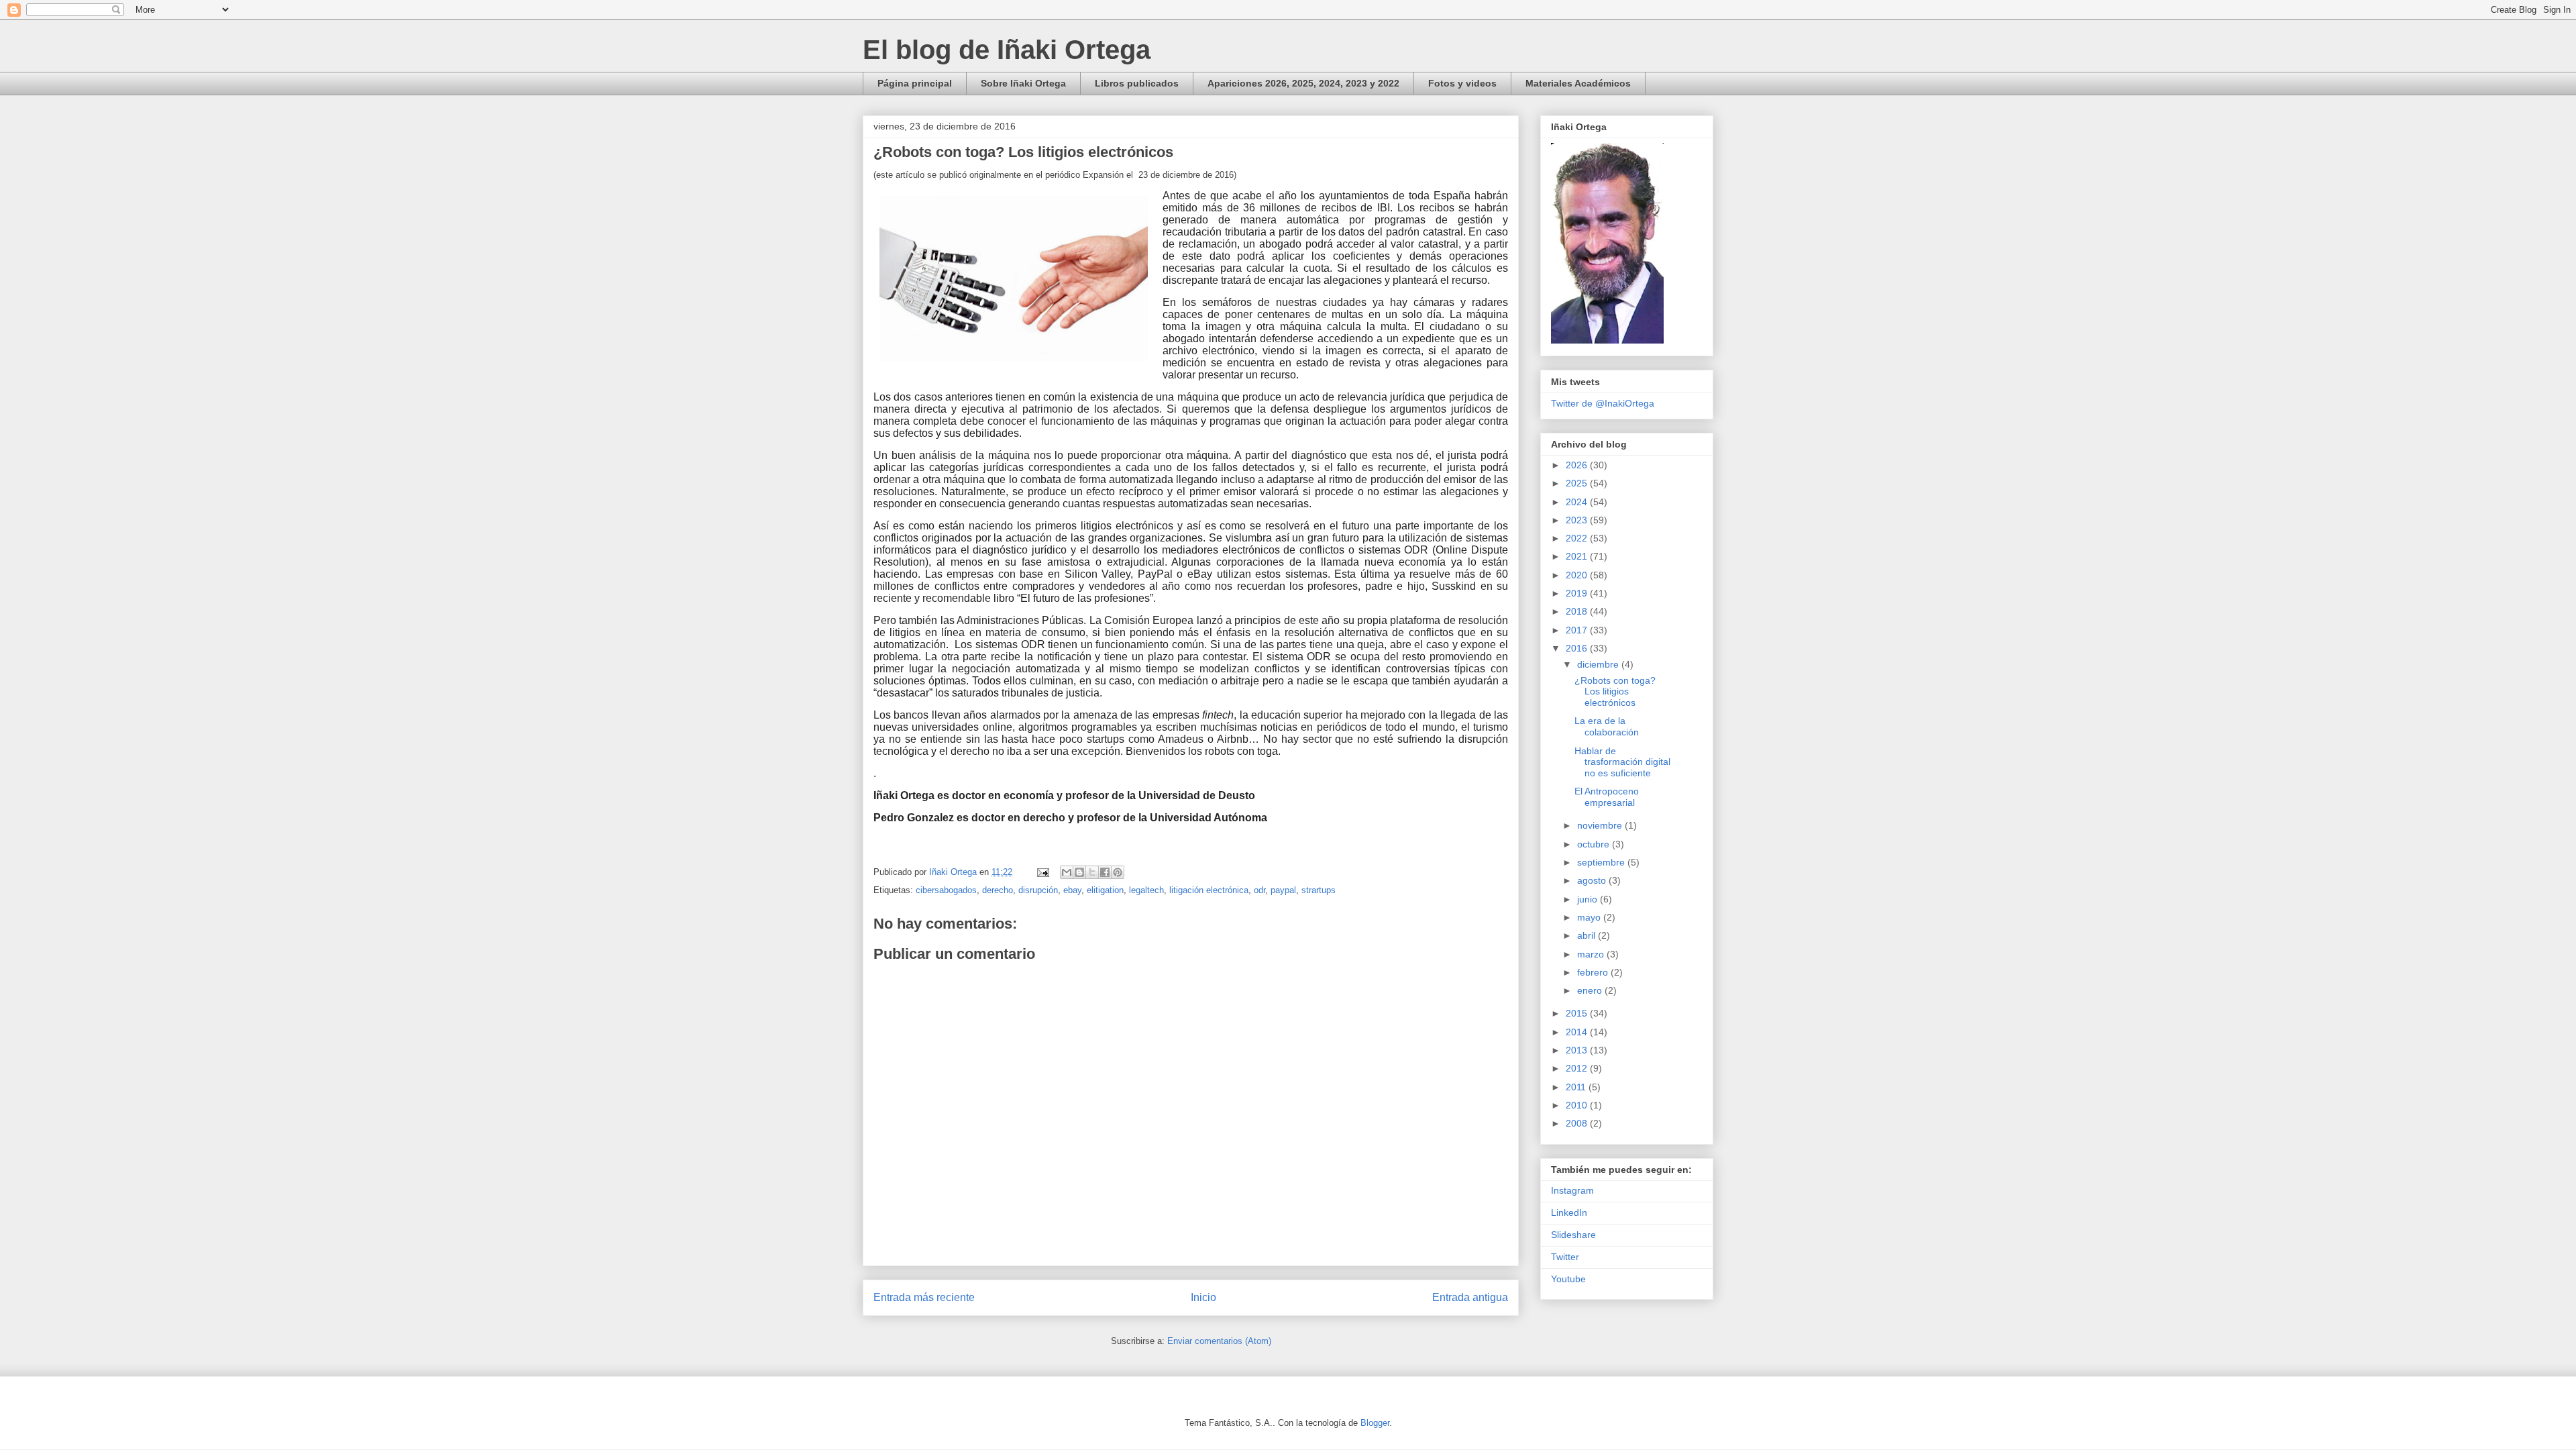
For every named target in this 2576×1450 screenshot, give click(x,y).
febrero (1594, 972)
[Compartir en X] (1092, 872)
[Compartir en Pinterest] (1118, 872)
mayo (1590, 917)
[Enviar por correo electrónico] (1067, 872)
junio (1589, 899)
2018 (1578, 611)
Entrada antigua (1470, 1297)
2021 (1578, 556)
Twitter (1565, 1257)
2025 (1578, 483)
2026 (1578, 465)
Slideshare (1573, 1235)
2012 (1578, 1068)
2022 (1578, 538)
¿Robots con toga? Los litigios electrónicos (1615, 692)
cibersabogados (946, 890)
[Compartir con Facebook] (1105, 872)
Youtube (1568, 1279)
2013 (1578, 1050)
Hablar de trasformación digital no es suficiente (1622, 762)
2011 (1577, 1087)
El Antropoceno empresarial (1607, 797)
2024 (1578, 502)
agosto (1593, 880)
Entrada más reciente (924, 1297)
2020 (1578, 575)
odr (1259, 890)
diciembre (1599, 664)
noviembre (1601, 825)
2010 (1578, 1105)
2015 (1578, 1013)
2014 (1578, 1032)
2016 (1578, 648)
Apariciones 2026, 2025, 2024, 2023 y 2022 (1303, 83)
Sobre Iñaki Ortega (1023, 83)
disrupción (1038, 890)
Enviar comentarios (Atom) (1219, 1341)
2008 (1578, 1123)
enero (1591, 990)
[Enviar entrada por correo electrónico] (1042, 872)
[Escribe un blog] (1079, 872)
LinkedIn (1569, 1212)
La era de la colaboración (1607, 726)
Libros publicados (1137, 83)
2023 (1578, 520)
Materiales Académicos (1578, 83)
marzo (1592, 954)
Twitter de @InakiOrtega (1603, 403)
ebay (1072, 890)
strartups (1319, 890)
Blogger (1375, 1423)
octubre (1595, 844)
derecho (998, 890)
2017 (1578, 630)
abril (1588, 935)
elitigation (1105, 890)
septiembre (1602, 862)
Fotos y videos (1462, 83)
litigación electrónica (1209, 890)
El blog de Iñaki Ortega (1007, 50)
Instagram (1572, 1190)
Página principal (915, 83)
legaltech (1146, 890)
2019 (1578, 593)
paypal (1283, 890)
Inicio (1203, 1297)
